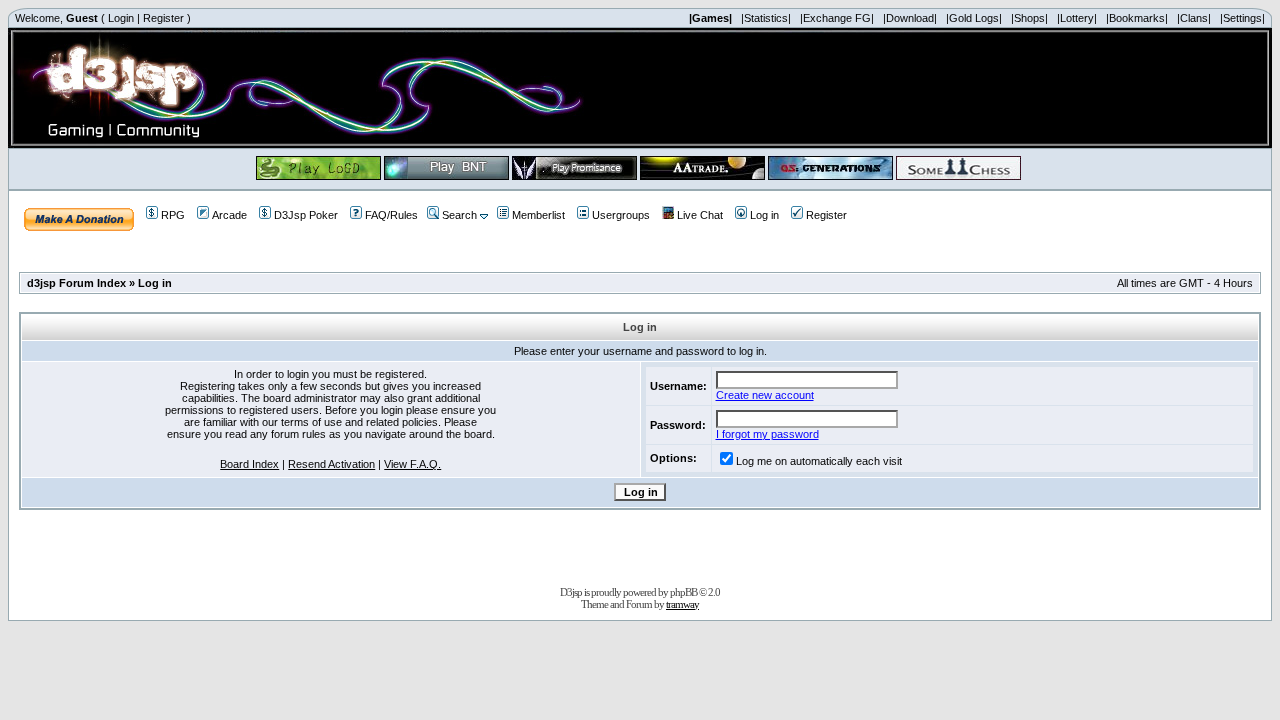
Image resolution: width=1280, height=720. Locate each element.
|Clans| (1194, 18)
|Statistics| (766, 18)
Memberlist (538, 215)
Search (459, 215)
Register (163, 18)
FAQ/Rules (391, 215)
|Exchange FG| (837, 18)
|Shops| (1029, 18)
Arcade (229, 215)
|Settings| (1242, 18)
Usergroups (621, 215)
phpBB (683, 592)
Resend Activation (331, 464)
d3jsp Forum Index (76, 283)
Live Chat (700, 215)
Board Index (249, 464)
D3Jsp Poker (306, 215)
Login (121, 18)
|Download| (910, 18)
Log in (764, 215)
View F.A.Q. (412, 464)
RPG (173, 215)
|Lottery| (1077, 18)
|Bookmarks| (1137, 18)
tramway (682, 604)
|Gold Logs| (974, 18)
